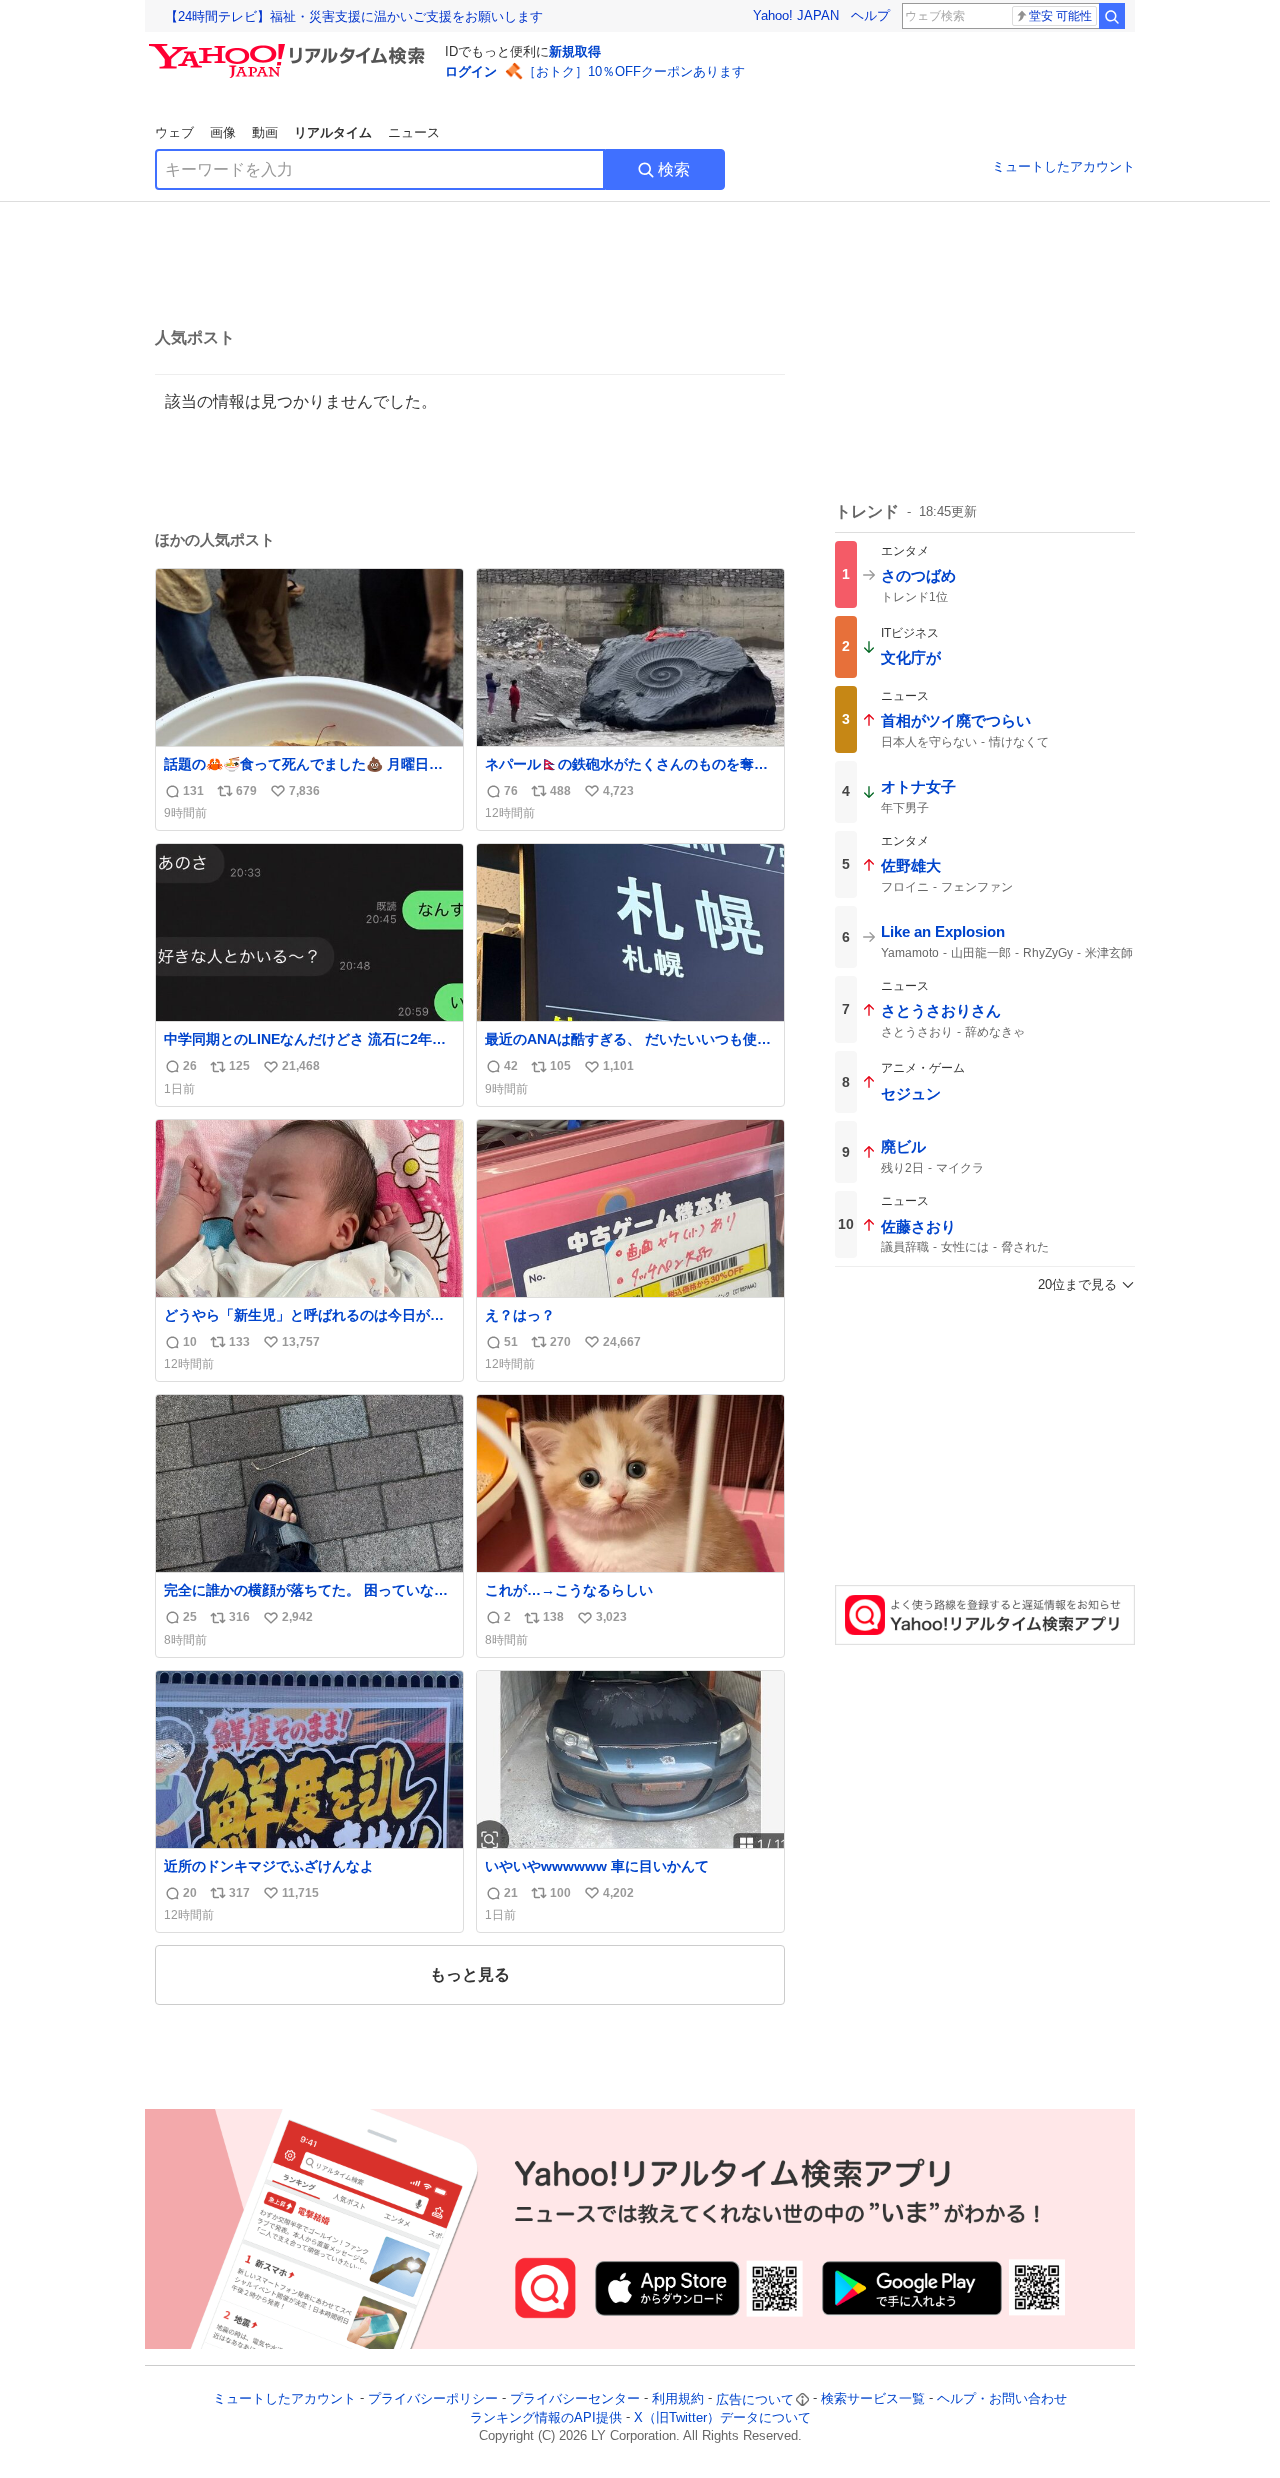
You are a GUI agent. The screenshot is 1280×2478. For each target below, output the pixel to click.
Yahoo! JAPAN (796, 15)
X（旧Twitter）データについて (722, 2417)
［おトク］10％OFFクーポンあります (634, 71)
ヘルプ (870, 15)
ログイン (471, 71)
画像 (223, 132)
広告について (755, 2399)
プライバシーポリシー (433, 2399)
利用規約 (678, 2399)
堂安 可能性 (1060, 16)
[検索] (1112, 16)
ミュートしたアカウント (1063, 166)
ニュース (414, 132)
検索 (674, 169)
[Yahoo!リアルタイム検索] (290, 49)
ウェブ (174, 132)
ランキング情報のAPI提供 (546, 2417)
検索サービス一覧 (873, 2399)
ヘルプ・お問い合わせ (1002, 2399)
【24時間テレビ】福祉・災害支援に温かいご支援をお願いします (354, 16)
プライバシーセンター (575, 2399)
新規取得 (575, 51)
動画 (265, 132)
